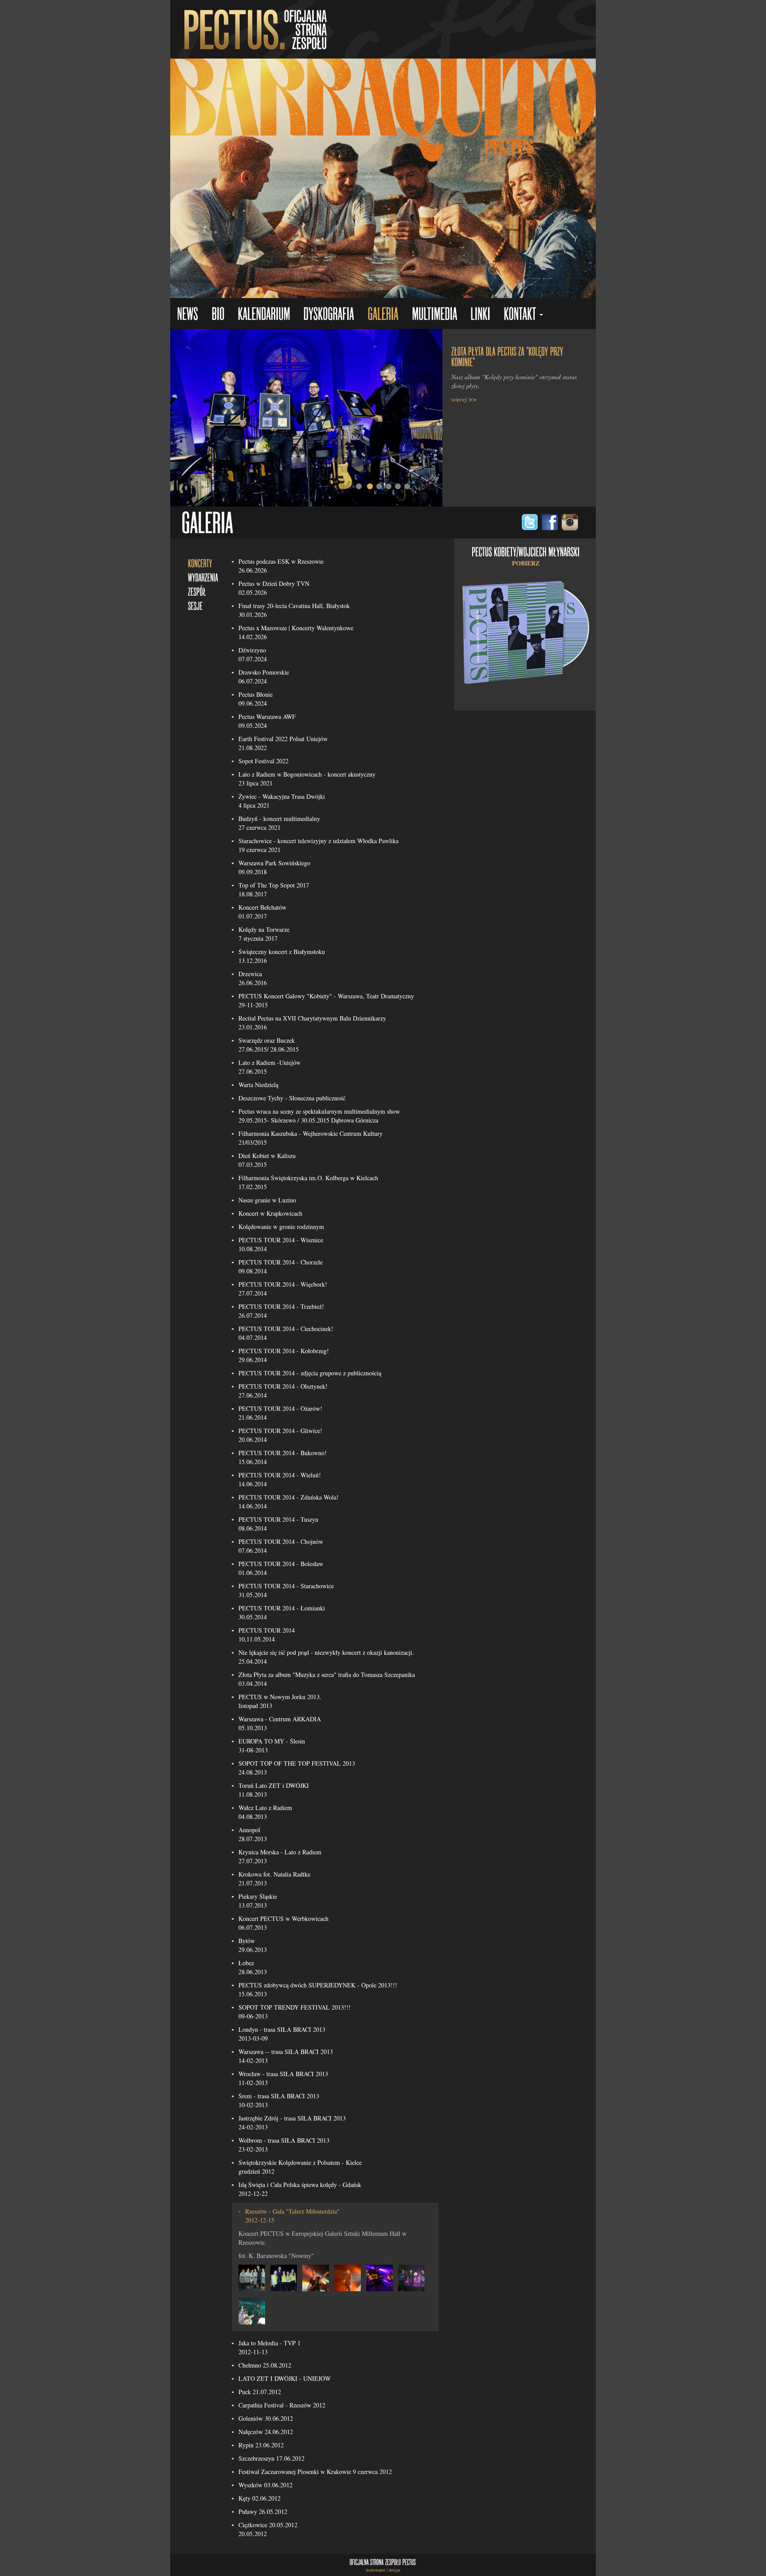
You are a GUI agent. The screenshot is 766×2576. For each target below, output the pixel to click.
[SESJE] (195, 605)
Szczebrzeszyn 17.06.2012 (272, 2458)
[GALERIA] (383, 315)
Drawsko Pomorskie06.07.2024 (264, 677)
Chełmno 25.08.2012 (265, 2365)
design (395, 2570)
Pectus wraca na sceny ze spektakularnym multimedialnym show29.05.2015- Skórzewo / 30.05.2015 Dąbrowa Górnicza (319, 1116)
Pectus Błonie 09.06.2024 (256, 699)
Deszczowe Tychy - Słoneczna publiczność (292, 1098)
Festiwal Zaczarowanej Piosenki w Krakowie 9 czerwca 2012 (315, 2472)
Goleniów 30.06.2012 (266, 2418)
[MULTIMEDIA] (434, 315)
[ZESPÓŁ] (197, 591)
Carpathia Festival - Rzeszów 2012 (282, 2405)
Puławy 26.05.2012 (263, 2511)
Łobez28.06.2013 (253, 1967)
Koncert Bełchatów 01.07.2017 (262, 912)
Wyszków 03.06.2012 (266, 2485)
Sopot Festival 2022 (264, 761)
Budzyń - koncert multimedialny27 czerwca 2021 (279, 823)
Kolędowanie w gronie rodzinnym (281, 1227)
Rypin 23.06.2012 (261, 2445)
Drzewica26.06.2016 (253, 978)
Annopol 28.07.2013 (253, 1834)
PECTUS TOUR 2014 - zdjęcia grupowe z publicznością (310, 1373)
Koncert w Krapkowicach (270, 1213)
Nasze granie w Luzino (267, 1200)
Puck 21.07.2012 (260, 2392)
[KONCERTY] (200, 563)
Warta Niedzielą (258, 1085)
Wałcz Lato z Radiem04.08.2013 (265, 1812)
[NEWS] (188, 315)
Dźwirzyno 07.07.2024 (253, 654)
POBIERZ (526, 563)
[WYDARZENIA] (203, 577)
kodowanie (376, 2570)
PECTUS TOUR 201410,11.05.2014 (267, 1635)
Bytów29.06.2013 (253, 1945)
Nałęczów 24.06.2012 (266, 2432)
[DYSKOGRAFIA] (329, 315)
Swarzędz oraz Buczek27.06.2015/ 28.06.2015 (269, 1045)
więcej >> (464, 399)
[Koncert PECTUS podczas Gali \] (252, 2277)
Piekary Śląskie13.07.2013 (258, 1901)
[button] (523, 315)
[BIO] (218, 315)
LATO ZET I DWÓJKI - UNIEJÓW (285, 2378)
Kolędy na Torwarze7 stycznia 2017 (264, 934)
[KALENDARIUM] (264, 315)
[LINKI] (480, 315)
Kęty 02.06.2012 (260, 2498)
